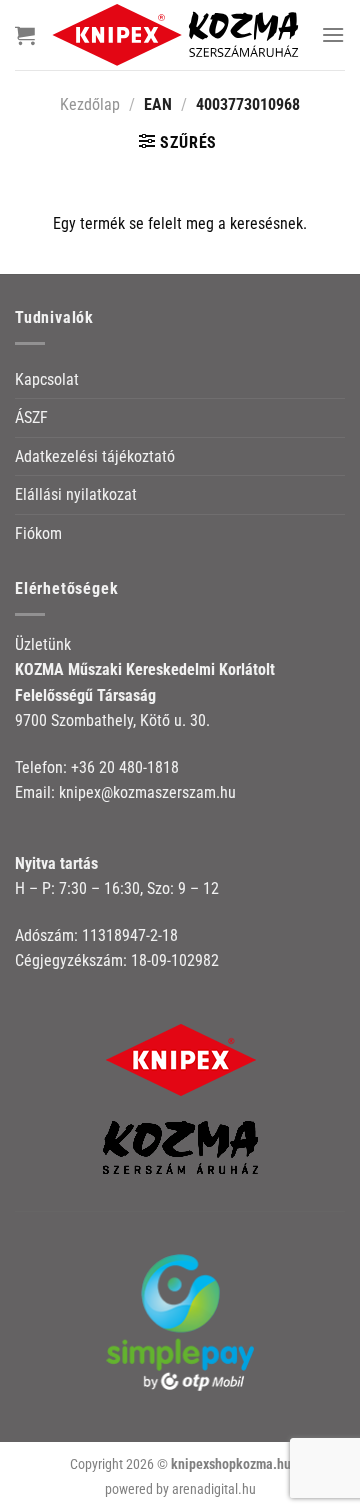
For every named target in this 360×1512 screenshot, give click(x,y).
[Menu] (333, 34)
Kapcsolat (47, 379)
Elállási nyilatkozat (76, 494)
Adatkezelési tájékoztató (95, 456)
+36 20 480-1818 (125, 767)
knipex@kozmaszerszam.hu (147, 792)
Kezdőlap (90, 104)
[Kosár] (25, 35)
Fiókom (38, 533)
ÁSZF (31, 417)
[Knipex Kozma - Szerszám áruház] (178, 35)
